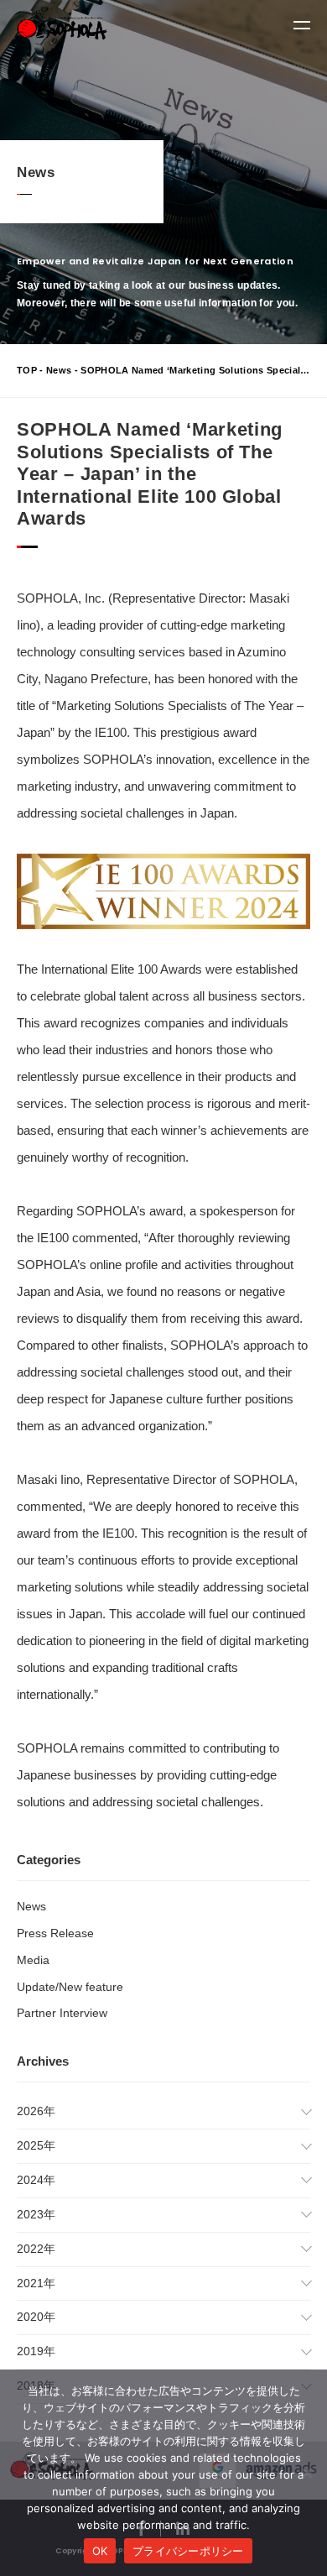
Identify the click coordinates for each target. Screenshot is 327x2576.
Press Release (55, 1933)
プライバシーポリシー (188, 2551)
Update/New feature (70, 1987)
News (59, 370)
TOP (27, 370)
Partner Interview (62, 2013)
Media (33, 1960)
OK (100, 2551)
